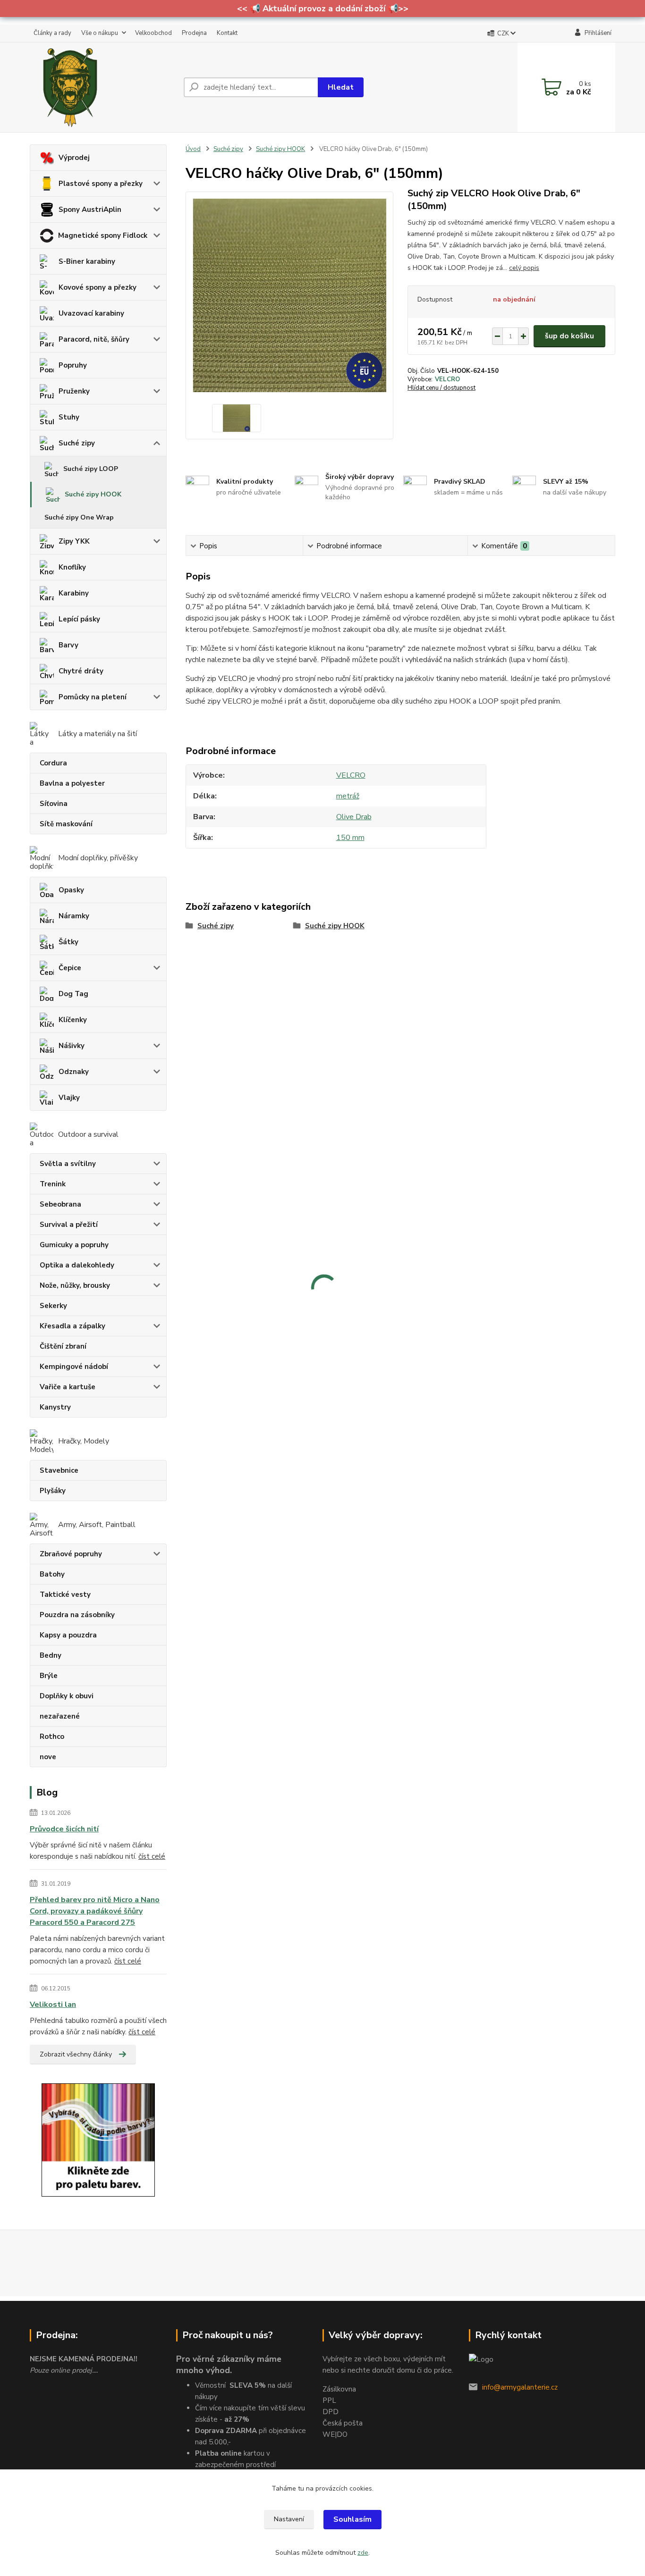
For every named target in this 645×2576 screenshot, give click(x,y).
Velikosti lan (53, 2005)
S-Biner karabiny (87, 261)
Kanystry (55, 1407)
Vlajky (69, 1098)
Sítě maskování (66, 824)
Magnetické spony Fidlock (103, 235)
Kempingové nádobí (74, 1367)
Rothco (52, 1737)
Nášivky (72, 1046)
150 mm (350, 838)
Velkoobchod (153, 33)
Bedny (51, 1655)
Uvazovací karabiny (91, 313)
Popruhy (73, 365)
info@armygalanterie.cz (520, 2387)
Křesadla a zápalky (72, 1326)
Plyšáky (53, 1491)
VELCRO (447, 379)
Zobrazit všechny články (76, 2054)
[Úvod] (103, 87)
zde (363, 2553)
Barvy (68, 645)
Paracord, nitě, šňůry (94, 339)
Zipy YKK (74, 541)
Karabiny (74, 593)
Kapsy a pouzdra (68, 1635)
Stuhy (69, 417)
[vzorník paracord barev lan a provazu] (98, 2140)
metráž (348, 796)
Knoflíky (72, 567)
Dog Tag (73, 994)
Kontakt (227, 33)
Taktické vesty (65, 1594)
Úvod (193, 149)
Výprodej (74, 158)
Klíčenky (73, 1020)
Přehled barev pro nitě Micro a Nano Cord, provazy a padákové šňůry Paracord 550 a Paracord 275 (95, 1911)
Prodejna (194, 33)
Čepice (70, 968)
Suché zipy (77, 443)
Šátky (68, 942)
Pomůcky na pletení (93, 697)
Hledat (341, 87)
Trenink (53, 1184)
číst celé (152, 1856)
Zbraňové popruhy (71, 1554)
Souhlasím (352, 2519)
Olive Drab (354, 817)
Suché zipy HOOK (93, 494)
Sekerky (53, 1306)
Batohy (52, 1574)
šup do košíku (569, 336)
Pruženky (74, 391)
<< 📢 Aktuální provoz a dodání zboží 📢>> (323, 8)
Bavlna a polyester (72, 783)
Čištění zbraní (63, 1346)
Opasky (71, 890)
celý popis (524, 268)
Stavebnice (59, 1470)
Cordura (53, 763)
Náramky (74, 916)
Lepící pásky (79, 619)
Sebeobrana (60, 1204)
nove (48, 1757)
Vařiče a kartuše (68, 1387)
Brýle (49, 1676)
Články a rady (52, 33)
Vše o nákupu (100, 33)
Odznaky (74, 1072)
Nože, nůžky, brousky (75, 1285)
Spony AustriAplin (90, 210)
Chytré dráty (81, 671)
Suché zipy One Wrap (79, 517)
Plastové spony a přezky (101, 184)
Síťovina (54, 804)
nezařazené (60, 1716)
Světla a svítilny (68, 1164)
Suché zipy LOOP (91, 469)
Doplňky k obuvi (67, 1696)
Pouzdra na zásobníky (77, 1615)
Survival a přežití (69, 1225)
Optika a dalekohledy (77, 1265)
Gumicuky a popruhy (74, 1245)
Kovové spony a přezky (98, 287)
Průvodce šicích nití (64, 1829)
